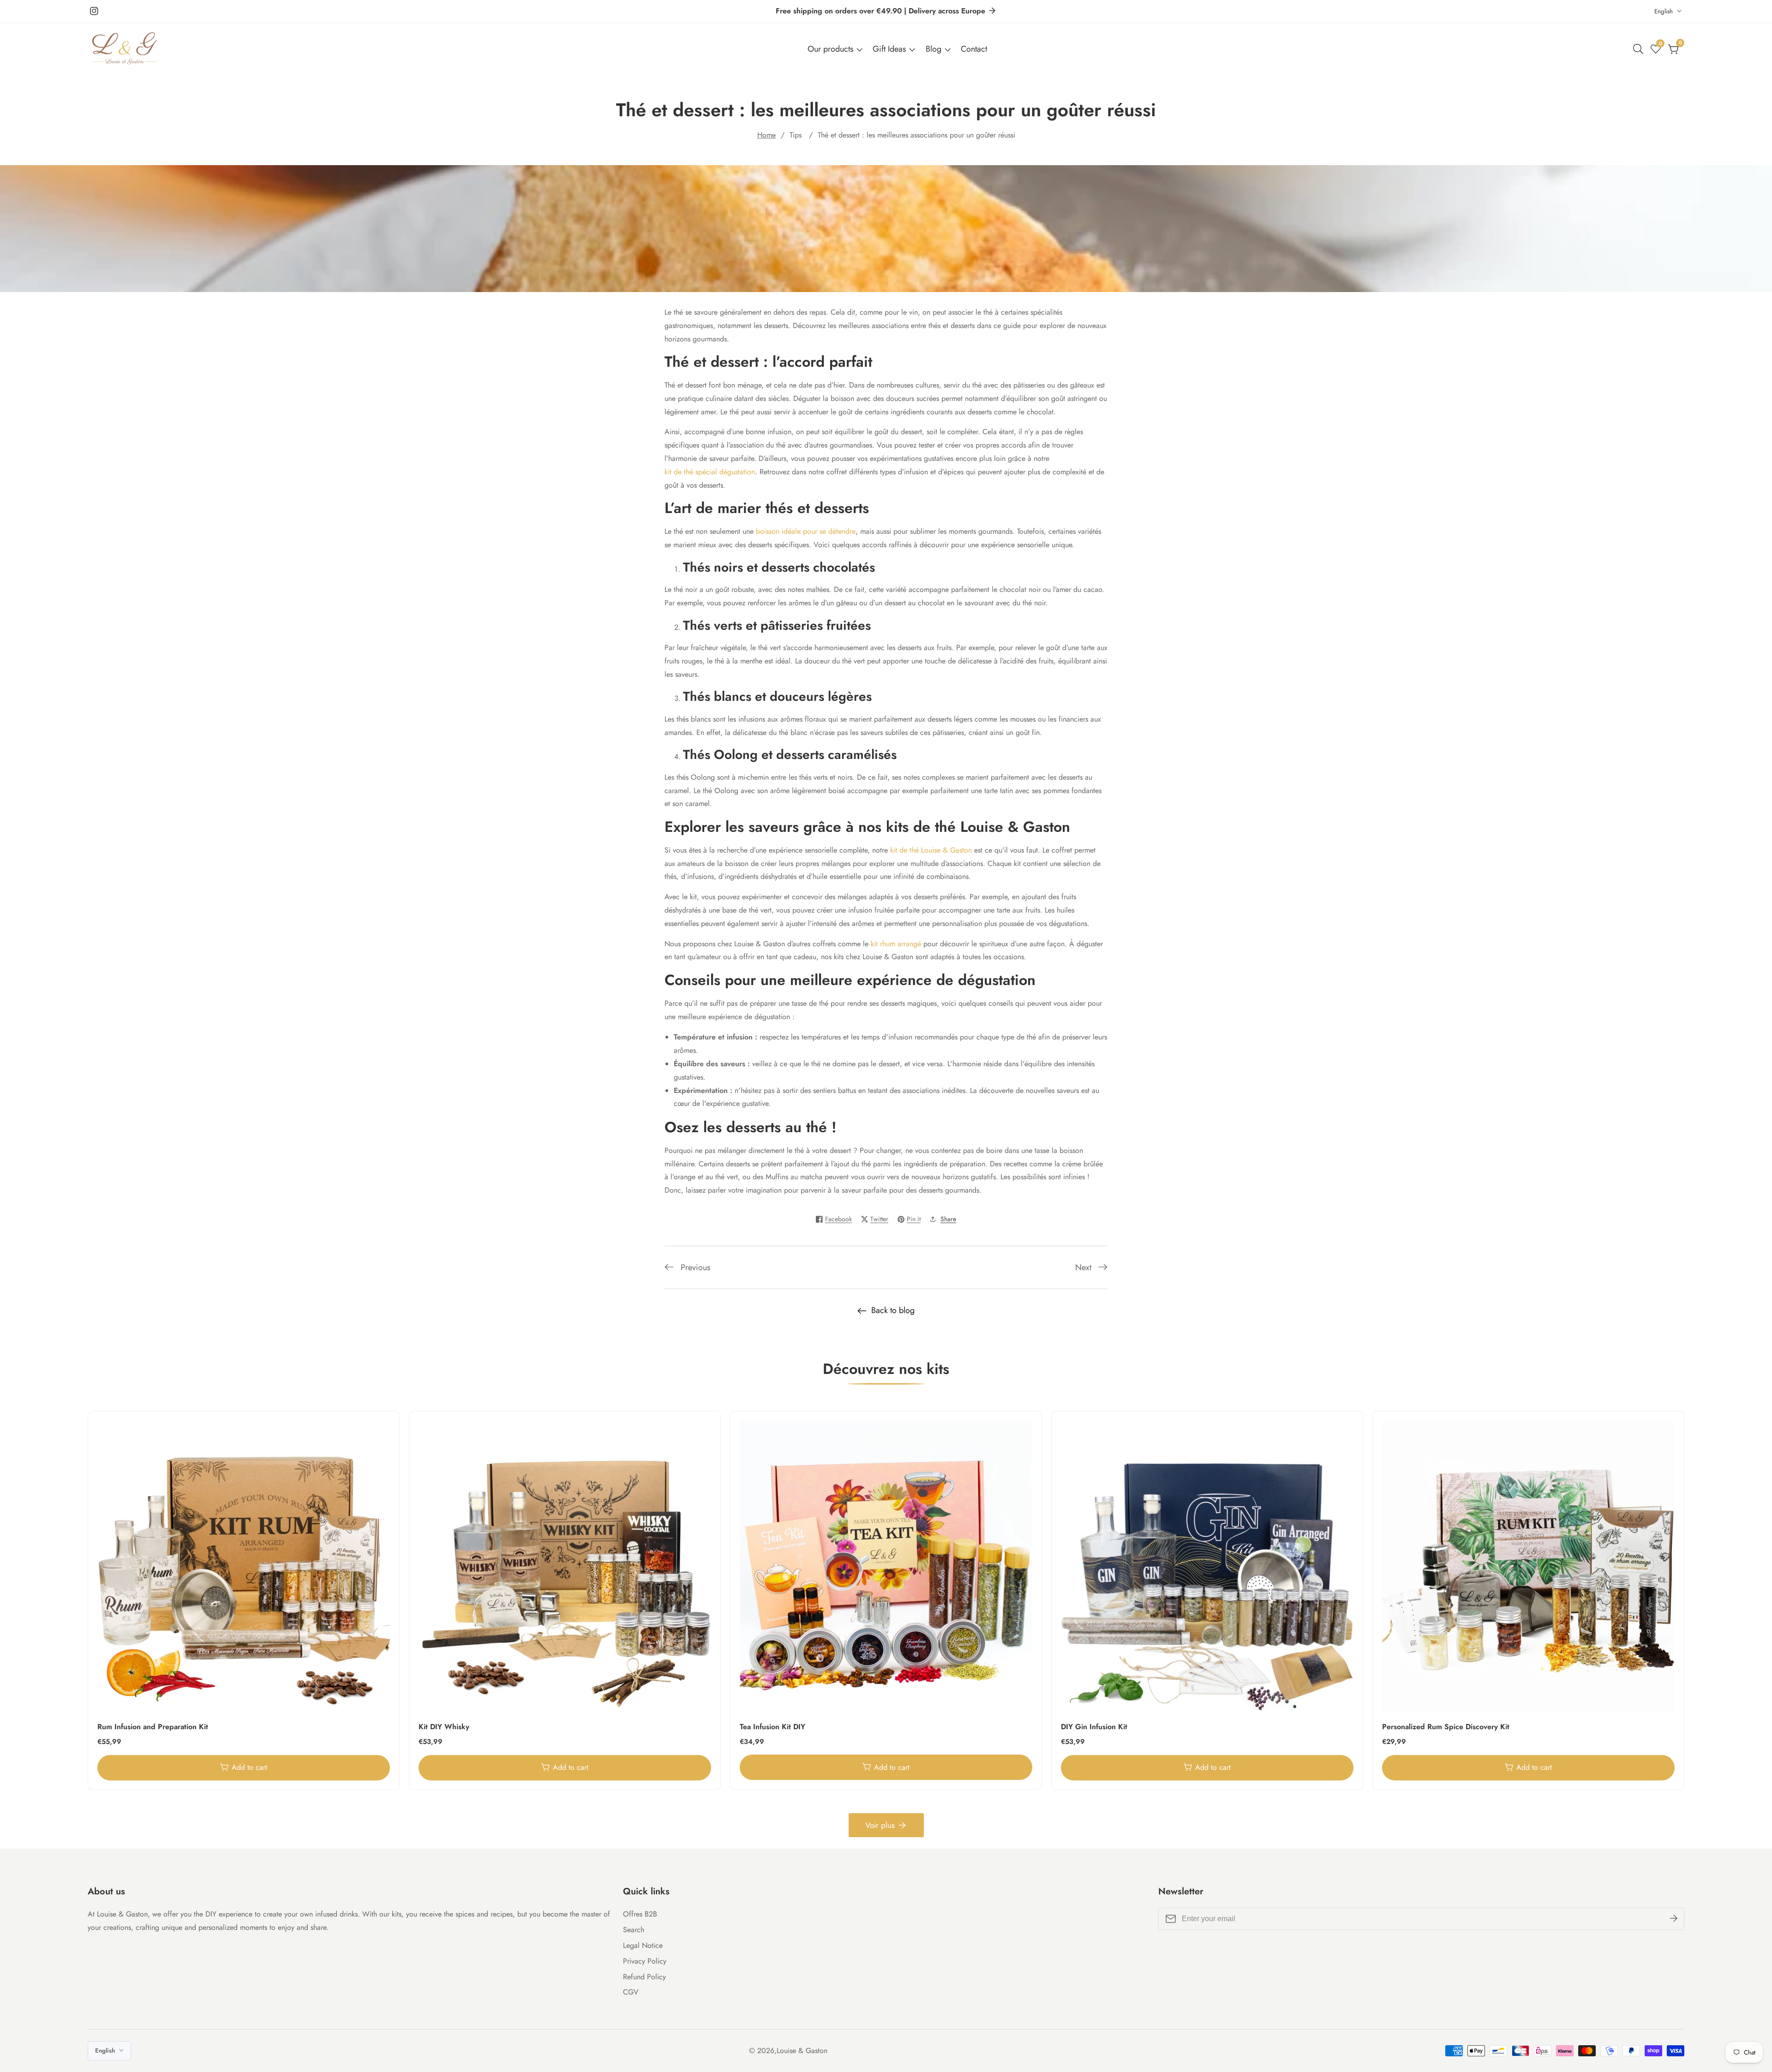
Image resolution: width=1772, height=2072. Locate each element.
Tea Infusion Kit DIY (772, 1727)
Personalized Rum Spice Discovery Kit (1446, 1727)
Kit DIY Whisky (444, 1727)
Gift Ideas (889, 49)
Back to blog (893, 1310)
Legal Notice (643, 1945)
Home (766, 135)
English (1664, 11)
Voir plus (880, 1825)
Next (1083, 1267)
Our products (830, 49)
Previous (695, 1267)
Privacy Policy (645, 1961)
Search (634, 1930)
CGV (631, 1992)
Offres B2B (640, 1914)
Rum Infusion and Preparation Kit (153, 1727)
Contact (974, 49)
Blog (934, 49)
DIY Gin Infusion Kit (1094, 1727)
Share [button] (948, 1219)
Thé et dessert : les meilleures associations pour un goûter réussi (916, 135)
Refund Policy (644, 1977)
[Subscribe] (1674, 1919)
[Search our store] (1640, 49)
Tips (796, 135)
